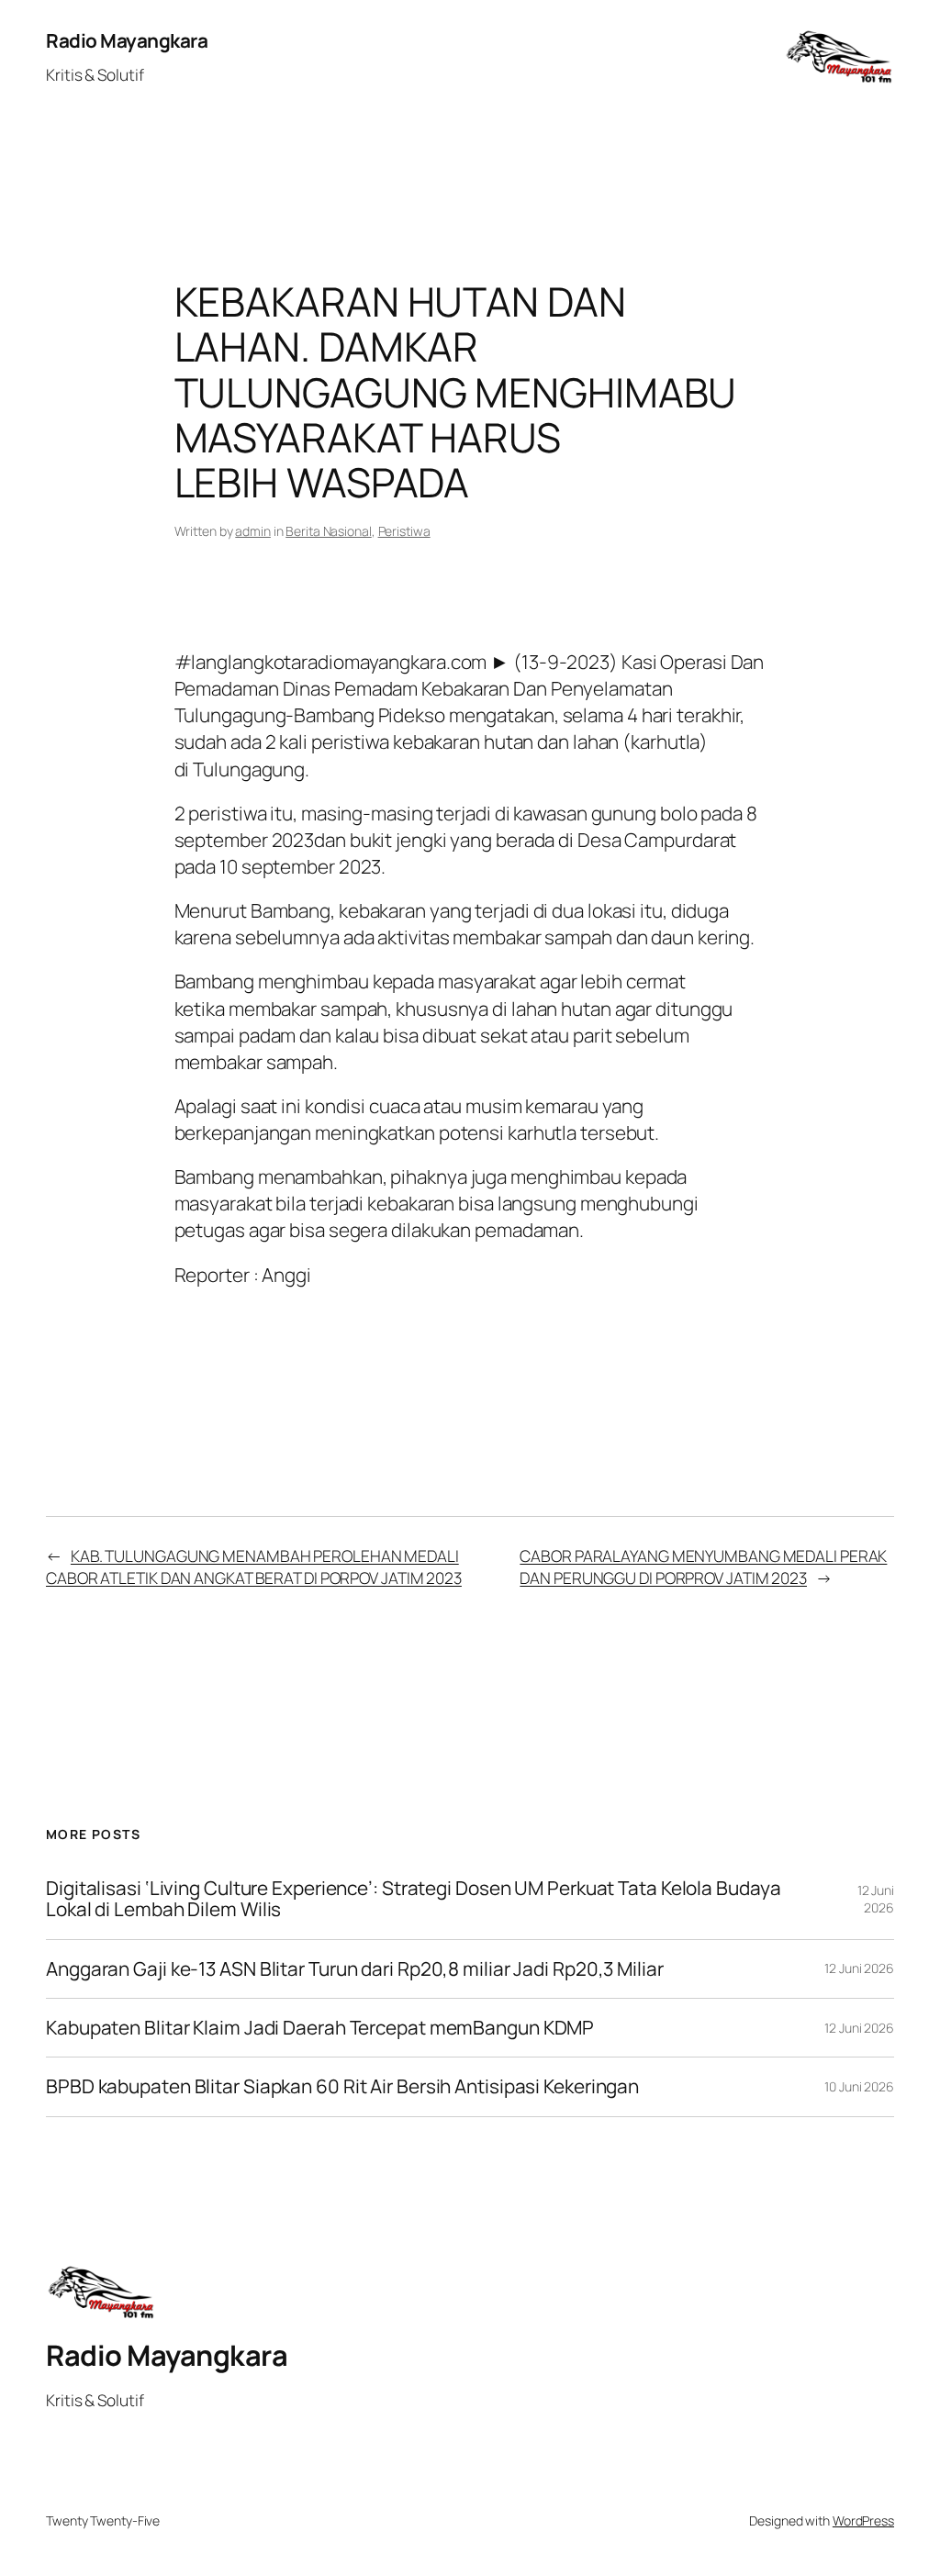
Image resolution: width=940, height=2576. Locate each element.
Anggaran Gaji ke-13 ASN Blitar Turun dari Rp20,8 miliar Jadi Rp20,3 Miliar (355, 1969)
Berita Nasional (329, 531)
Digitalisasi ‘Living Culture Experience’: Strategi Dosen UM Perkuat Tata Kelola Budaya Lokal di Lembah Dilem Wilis (413, 1899)
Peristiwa (404, 531)
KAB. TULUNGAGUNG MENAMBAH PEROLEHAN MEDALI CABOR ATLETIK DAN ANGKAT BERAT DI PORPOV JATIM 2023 (254, 1567)
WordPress (863, 2520)
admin (253, 531)
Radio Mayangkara (127, 40)
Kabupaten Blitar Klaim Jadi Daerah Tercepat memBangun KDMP (320, 2028)
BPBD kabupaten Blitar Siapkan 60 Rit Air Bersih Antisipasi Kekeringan (342, 2086)
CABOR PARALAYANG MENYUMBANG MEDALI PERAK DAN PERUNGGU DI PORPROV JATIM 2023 (703, 1567)
